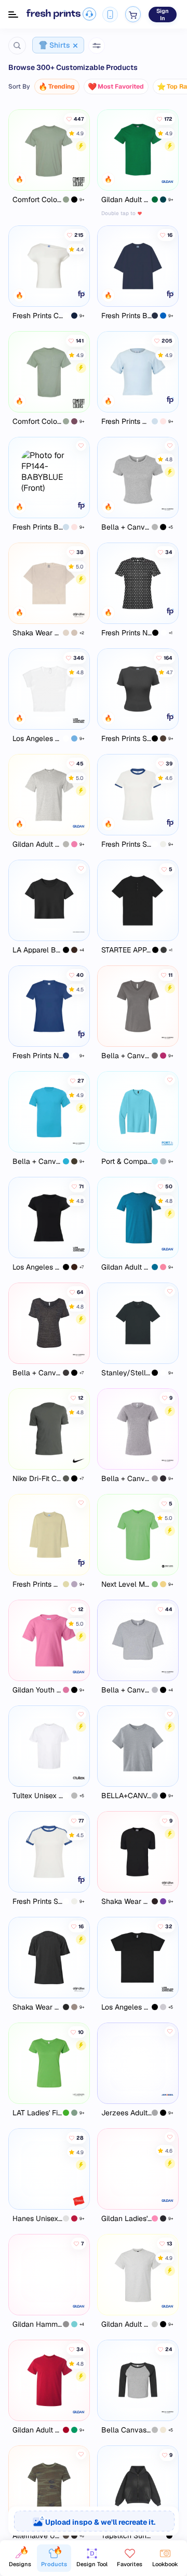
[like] (81, 446)
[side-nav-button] (13, 15)
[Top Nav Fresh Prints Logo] (54, 14)
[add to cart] (133, 14)
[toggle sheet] (97, 46)
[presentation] (94, 2521)
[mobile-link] (110, 15)
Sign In (163, 15)
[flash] (81, 146)
